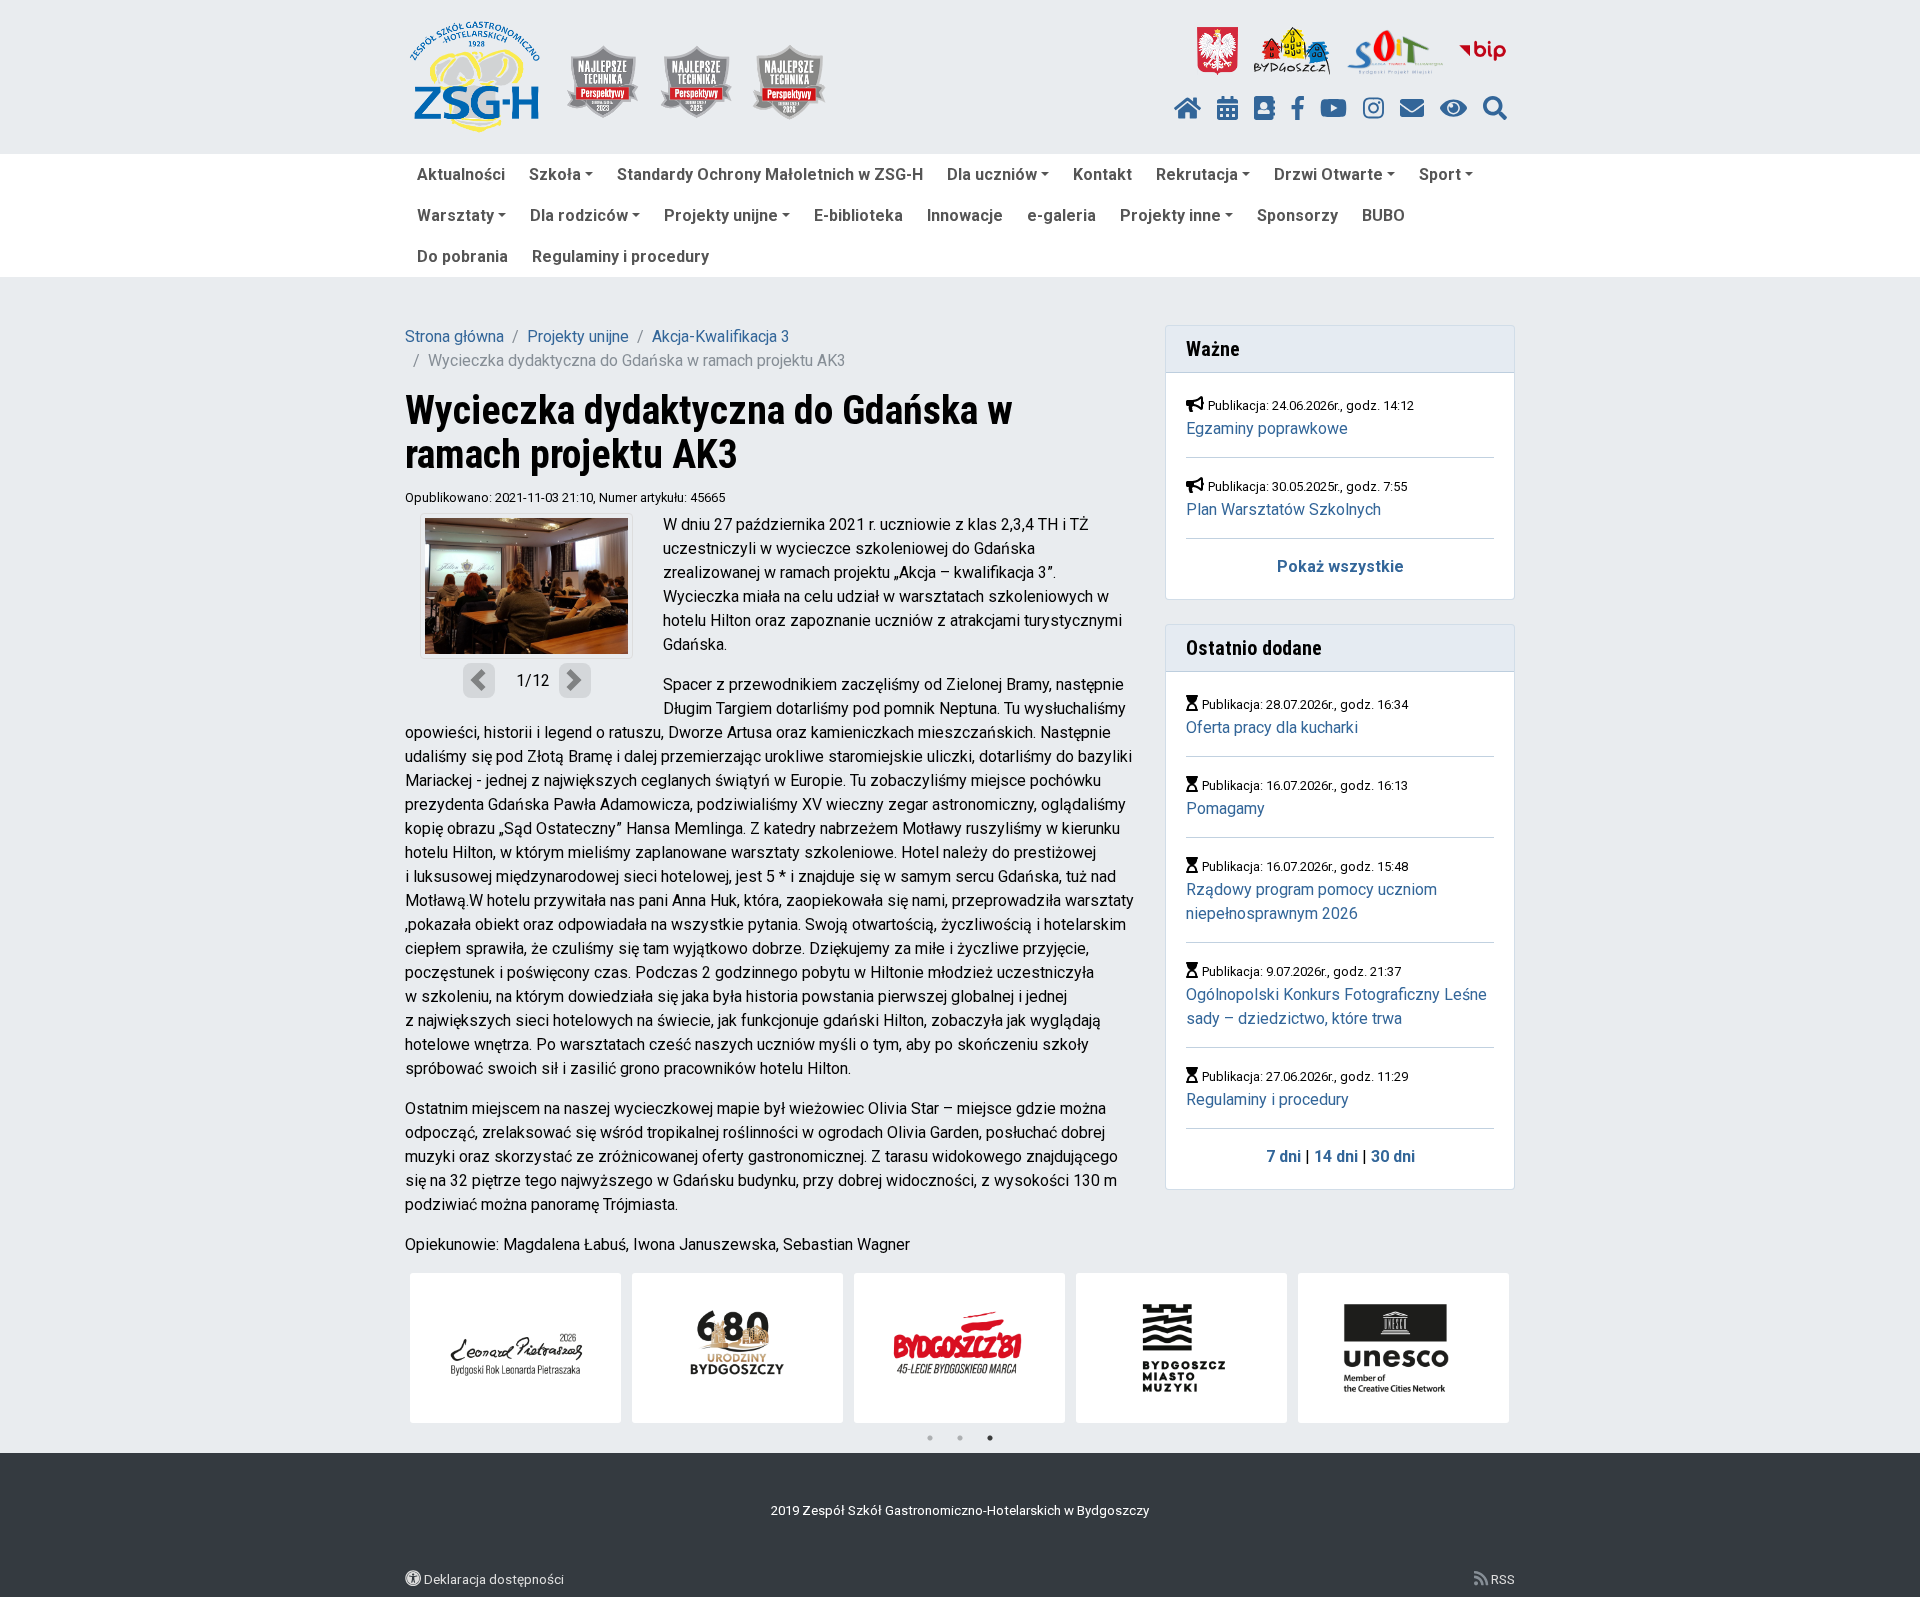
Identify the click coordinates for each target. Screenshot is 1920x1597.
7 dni (1283, 1156)
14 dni (1336, 1156)
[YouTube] (1333, 109)
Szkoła (555, 174)
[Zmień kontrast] (1453, 109)
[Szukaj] (1495, 109)
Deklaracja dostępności (494, 1579)
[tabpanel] (737, 1348)
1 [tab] (930, 1438)
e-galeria (1061, 215)
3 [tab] (990, 1438)
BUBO (1383, 215)
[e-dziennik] (1264, 109)
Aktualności (461, 174)
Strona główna (454, 336)
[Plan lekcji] (1227, 109)
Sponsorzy (1297, 215)
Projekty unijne (721, 215)
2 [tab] (960, 1438)
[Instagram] (1373, 109)
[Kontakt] (1412, 109)
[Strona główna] (1187, 109)
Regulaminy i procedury (620, 256)
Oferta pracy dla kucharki (1272, 727)
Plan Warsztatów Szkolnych (1283, 509)
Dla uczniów (992, 174)
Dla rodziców (579, 215)
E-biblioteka (858, 215)
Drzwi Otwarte (1328, 174)
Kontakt (1102, 174)
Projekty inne (1170, 215)
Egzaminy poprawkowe (1267, 428)
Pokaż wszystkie (1340, 566)
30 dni (1393, 1156)
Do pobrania (462, 256)
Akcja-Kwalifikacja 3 (721, 336)
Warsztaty (455, 215)
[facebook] (1298, 109)
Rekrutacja (1197, 174)
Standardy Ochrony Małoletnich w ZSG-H (770, 174)
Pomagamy (1225, 808)
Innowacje (965, 215)
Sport (1440, 174)
